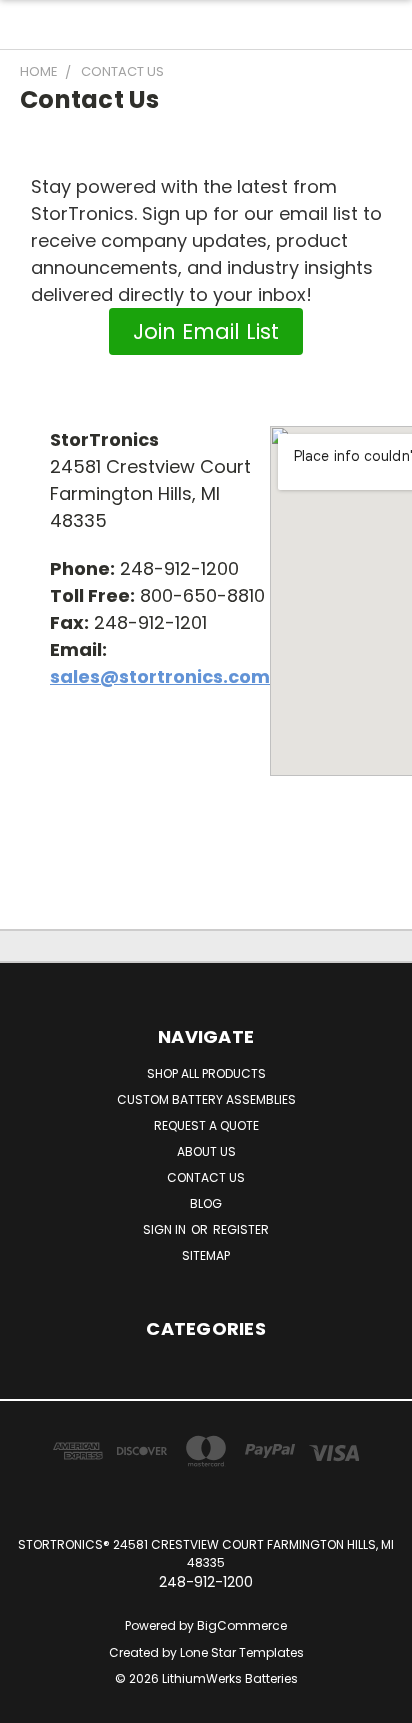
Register (241, 1229)
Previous (31, 1703)
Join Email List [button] (206, 331)
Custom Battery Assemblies (206, 1099)
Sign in (166, 1229)
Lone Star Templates (242, 1652)
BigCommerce (242, 1625)
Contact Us (206, 1177)
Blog (206, 1203)
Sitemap (206, 1255)
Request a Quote (206, 1125)
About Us (206, 1151)
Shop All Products (206, 1073)
